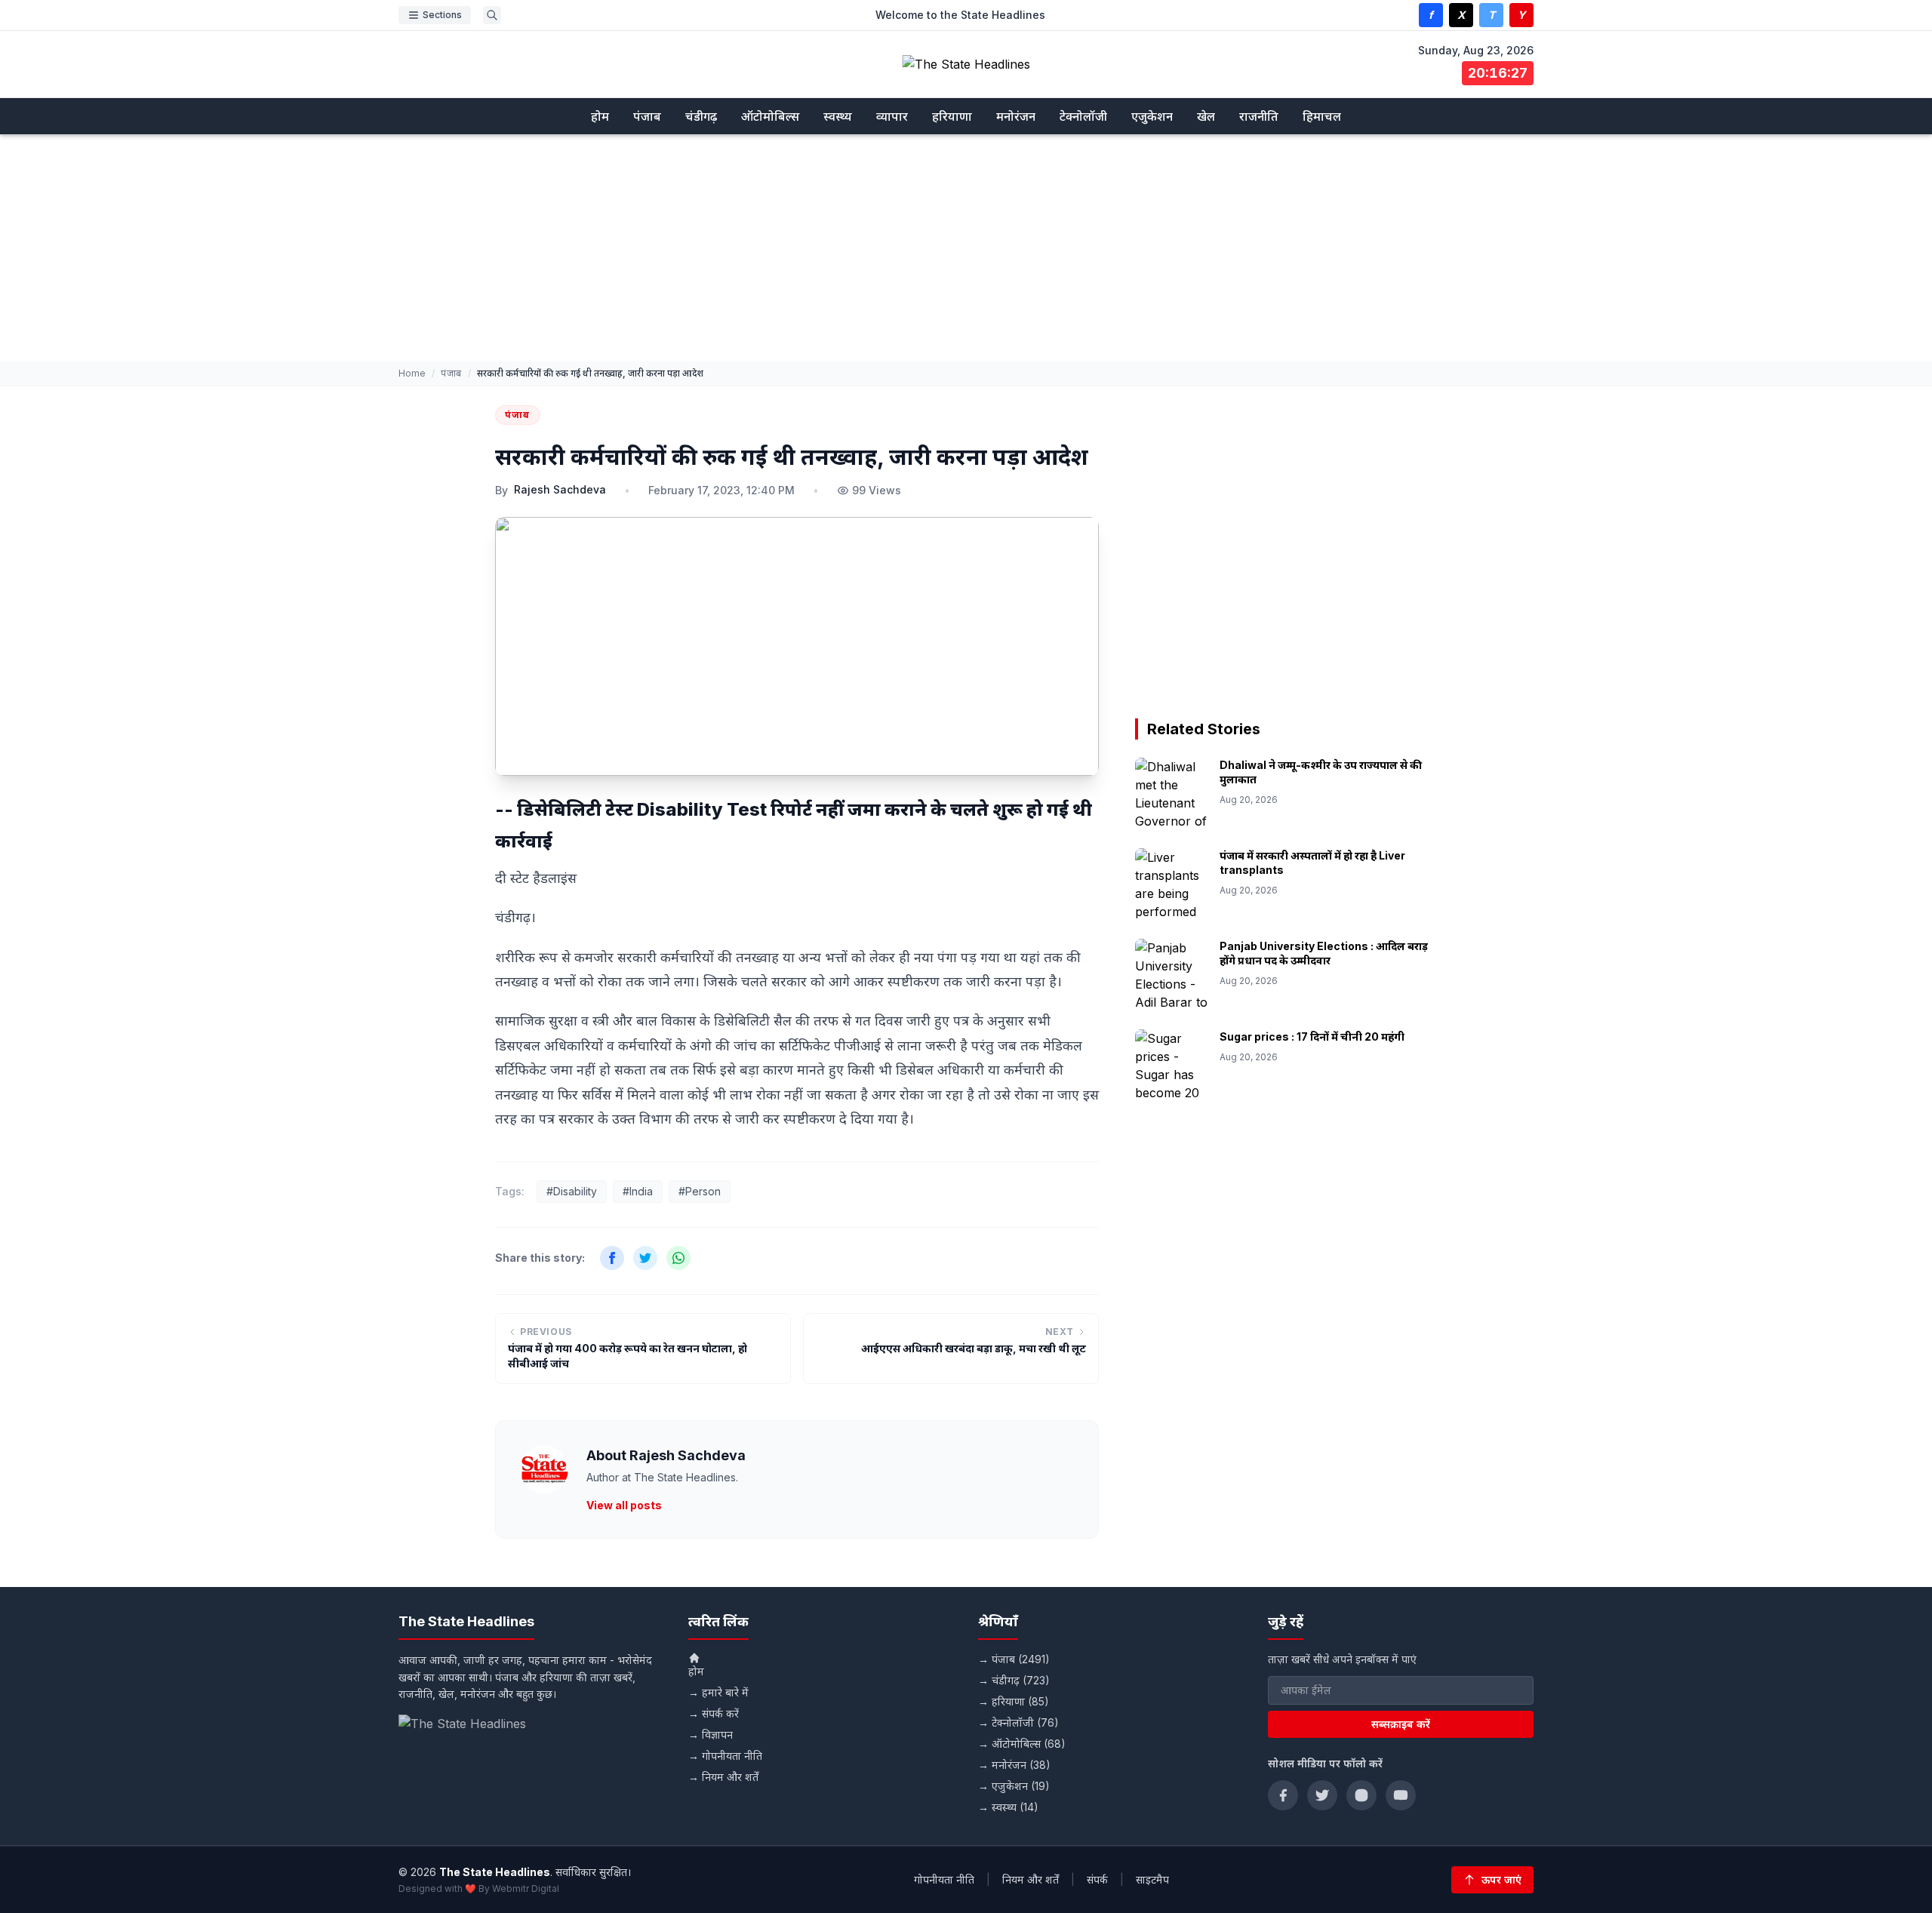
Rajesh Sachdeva (560, 489)
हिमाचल (1322, 116)
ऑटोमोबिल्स (770, 116)
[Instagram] (1361, 1795)
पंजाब (647, 116)
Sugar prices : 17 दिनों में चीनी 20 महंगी (1312, 1036)
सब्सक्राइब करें (1401, 1724)
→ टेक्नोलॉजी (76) (1018, 1722)
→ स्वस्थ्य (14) (1008, 1807)
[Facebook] (1283, 1795)
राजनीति (1259, 116)
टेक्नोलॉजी (1083, 116)
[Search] (492, 15)
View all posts (624, 1505)
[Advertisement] (966, 248)
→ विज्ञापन (711, 1735)
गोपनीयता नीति (944, 1879)
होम (600, 116)
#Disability (572, 1191)
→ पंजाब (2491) (1014, 1659)
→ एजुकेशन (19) (1014, 1786)
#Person (700, 1191)
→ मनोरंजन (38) (1014, 1765)
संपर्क (1097, 1879)
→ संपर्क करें (714, 1713)
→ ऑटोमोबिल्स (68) (1022, 1744)
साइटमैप (1152, 1879)
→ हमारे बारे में (718, 1692)
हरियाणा (952, 116)
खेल (1206, 116)
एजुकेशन (1152, 116)
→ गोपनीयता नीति (725, 1756)
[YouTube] (1401, 1795)
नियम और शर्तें (1031, 1879)
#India (638, 1191)
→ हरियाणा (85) (1014, 1701)
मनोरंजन (1016, 116)
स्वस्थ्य (838, 116)
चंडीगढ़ (701, 116)
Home (412, 373)
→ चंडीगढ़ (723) (1014, 1680)
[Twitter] (1322, 1795)
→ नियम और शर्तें (723, 1777)
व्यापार (892, 116)
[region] (1286, 537)
